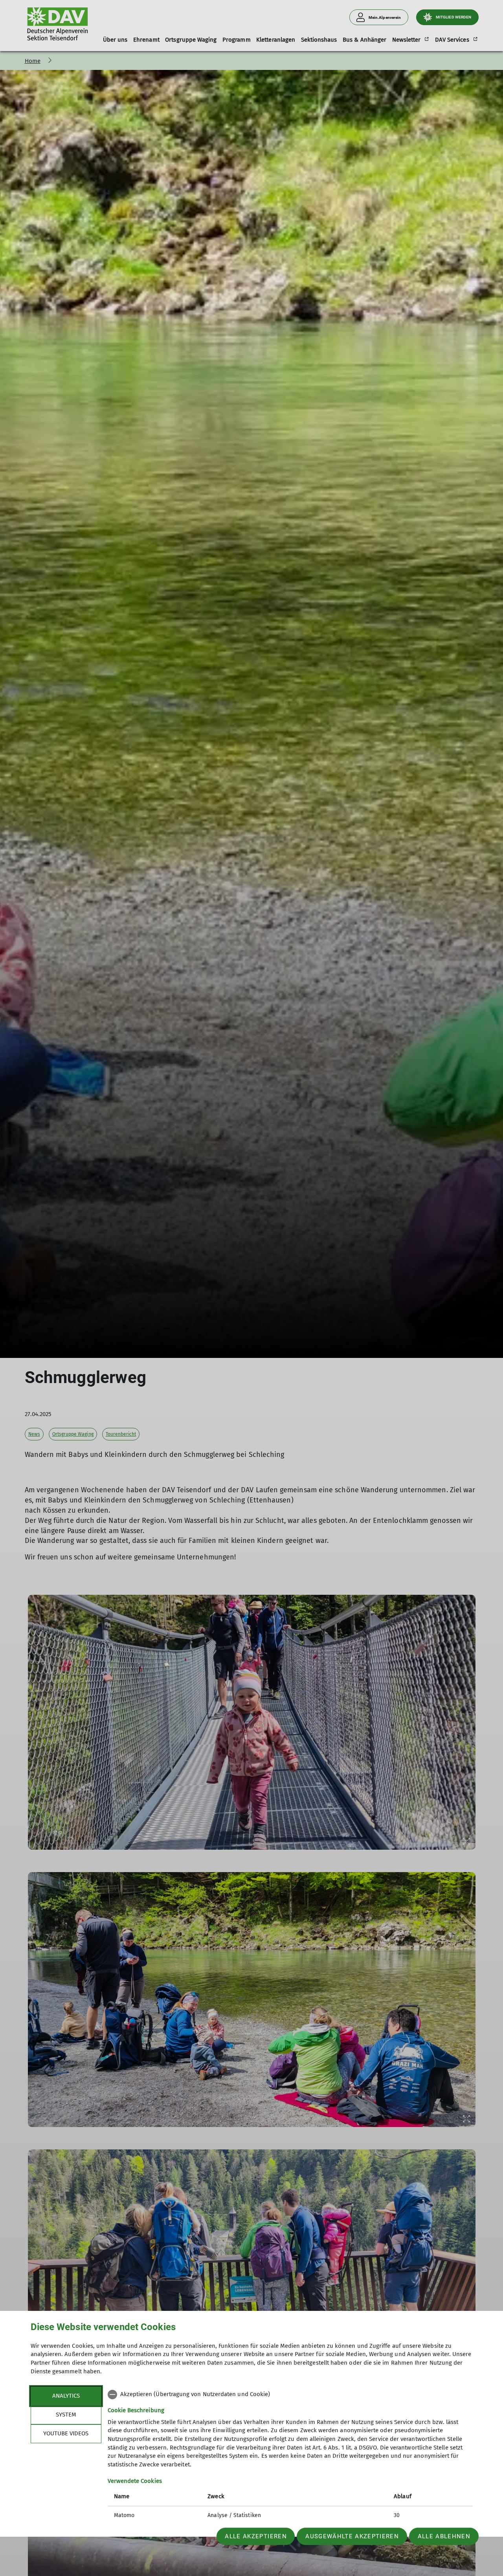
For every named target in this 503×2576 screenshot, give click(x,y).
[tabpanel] (290, 2456)
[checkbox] (290, 2395)
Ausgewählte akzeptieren (352, 2536)
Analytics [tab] (66, 2396)
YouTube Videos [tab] (66, 2433)
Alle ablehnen (444, 2536)
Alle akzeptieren (256, 2536)
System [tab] (66, 2415)
